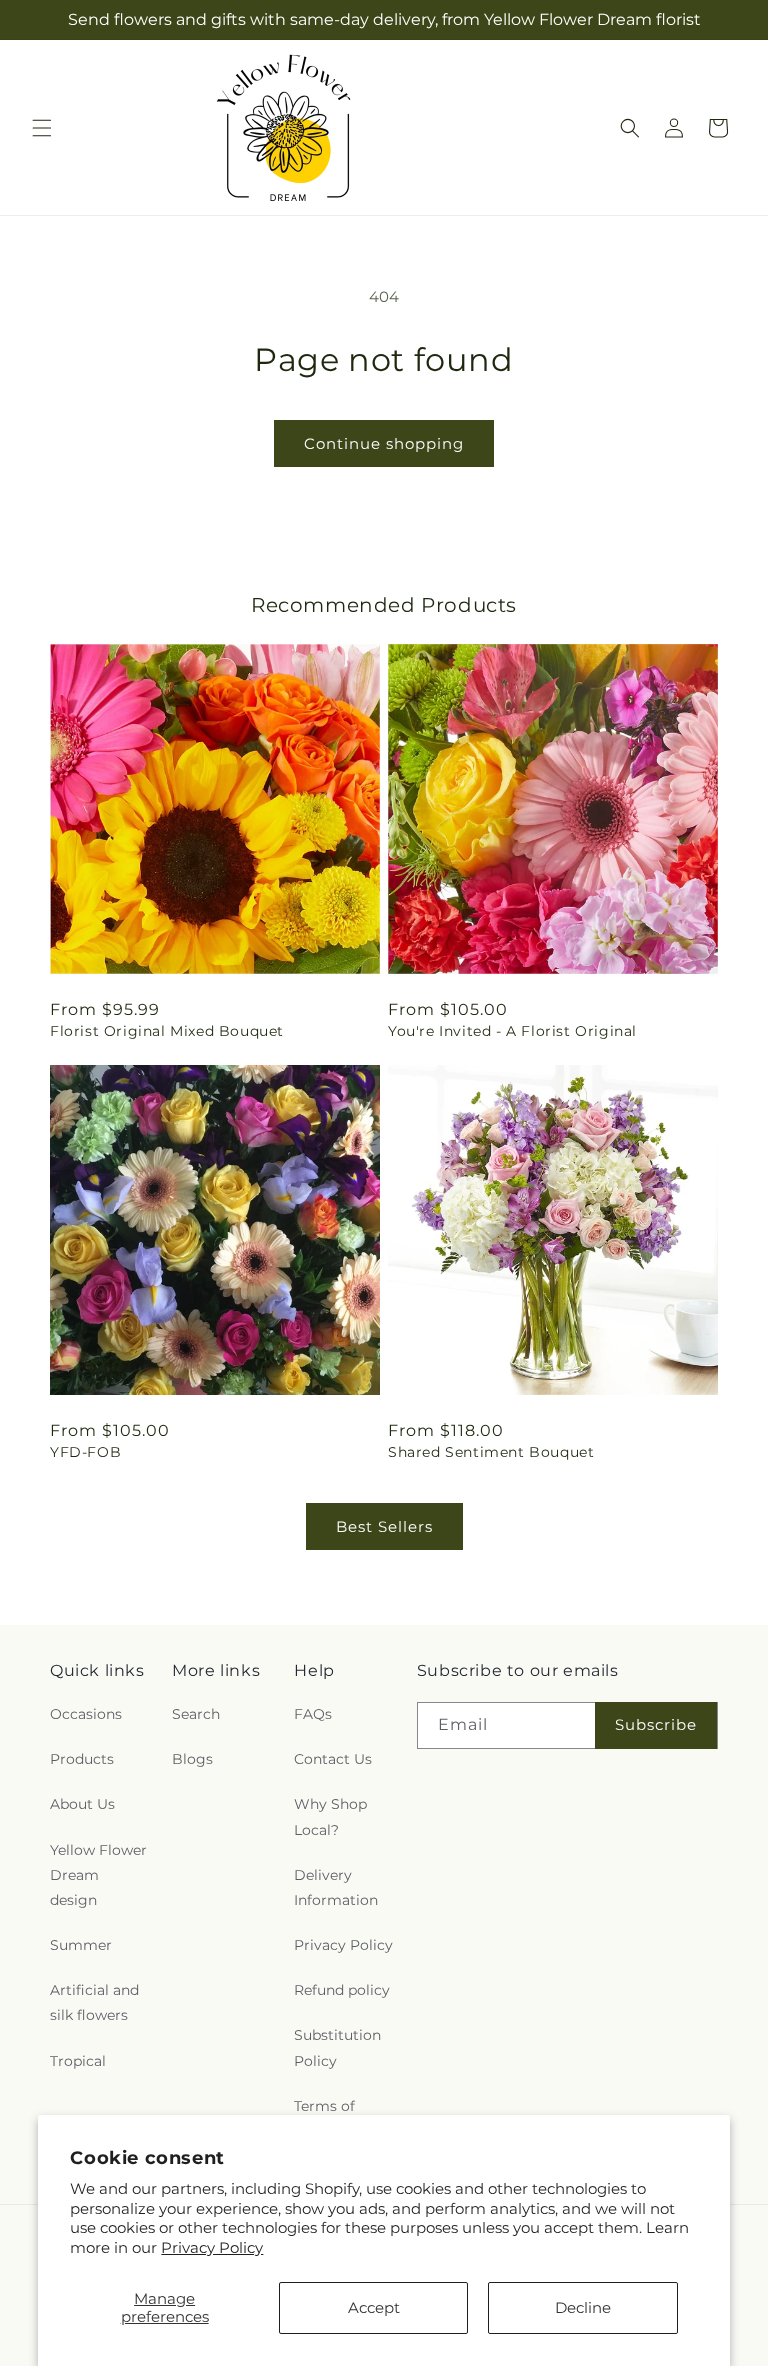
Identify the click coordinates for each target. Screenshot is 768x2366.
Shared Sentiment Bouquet (491, 1452)
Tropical (78, 2061)
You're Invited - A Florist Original (512, 1031)
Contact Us (333, 1759)
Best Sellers (384, 1526)
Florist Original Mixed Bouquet (167, 1031)
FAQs (313, 1714)
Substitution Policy (337, 2047)
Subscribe (656, 1724)
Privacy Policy (212, 2247)
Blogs (192, 1759)
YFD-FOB (85, 1452)
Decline (583, 2307)
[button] (42, 128)
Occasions (86, 1714)
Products (82, 1759)
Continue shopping (384, 443)
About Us (82, 1804)
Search (196, 1714)
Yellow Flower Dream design (98, 1875)
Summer (81, 1945)
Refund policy (342, 1990)
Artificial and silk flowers (94, 2002)
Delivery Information (336, 1887)
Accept (374, 2307)
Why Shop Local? (330, 1816)
